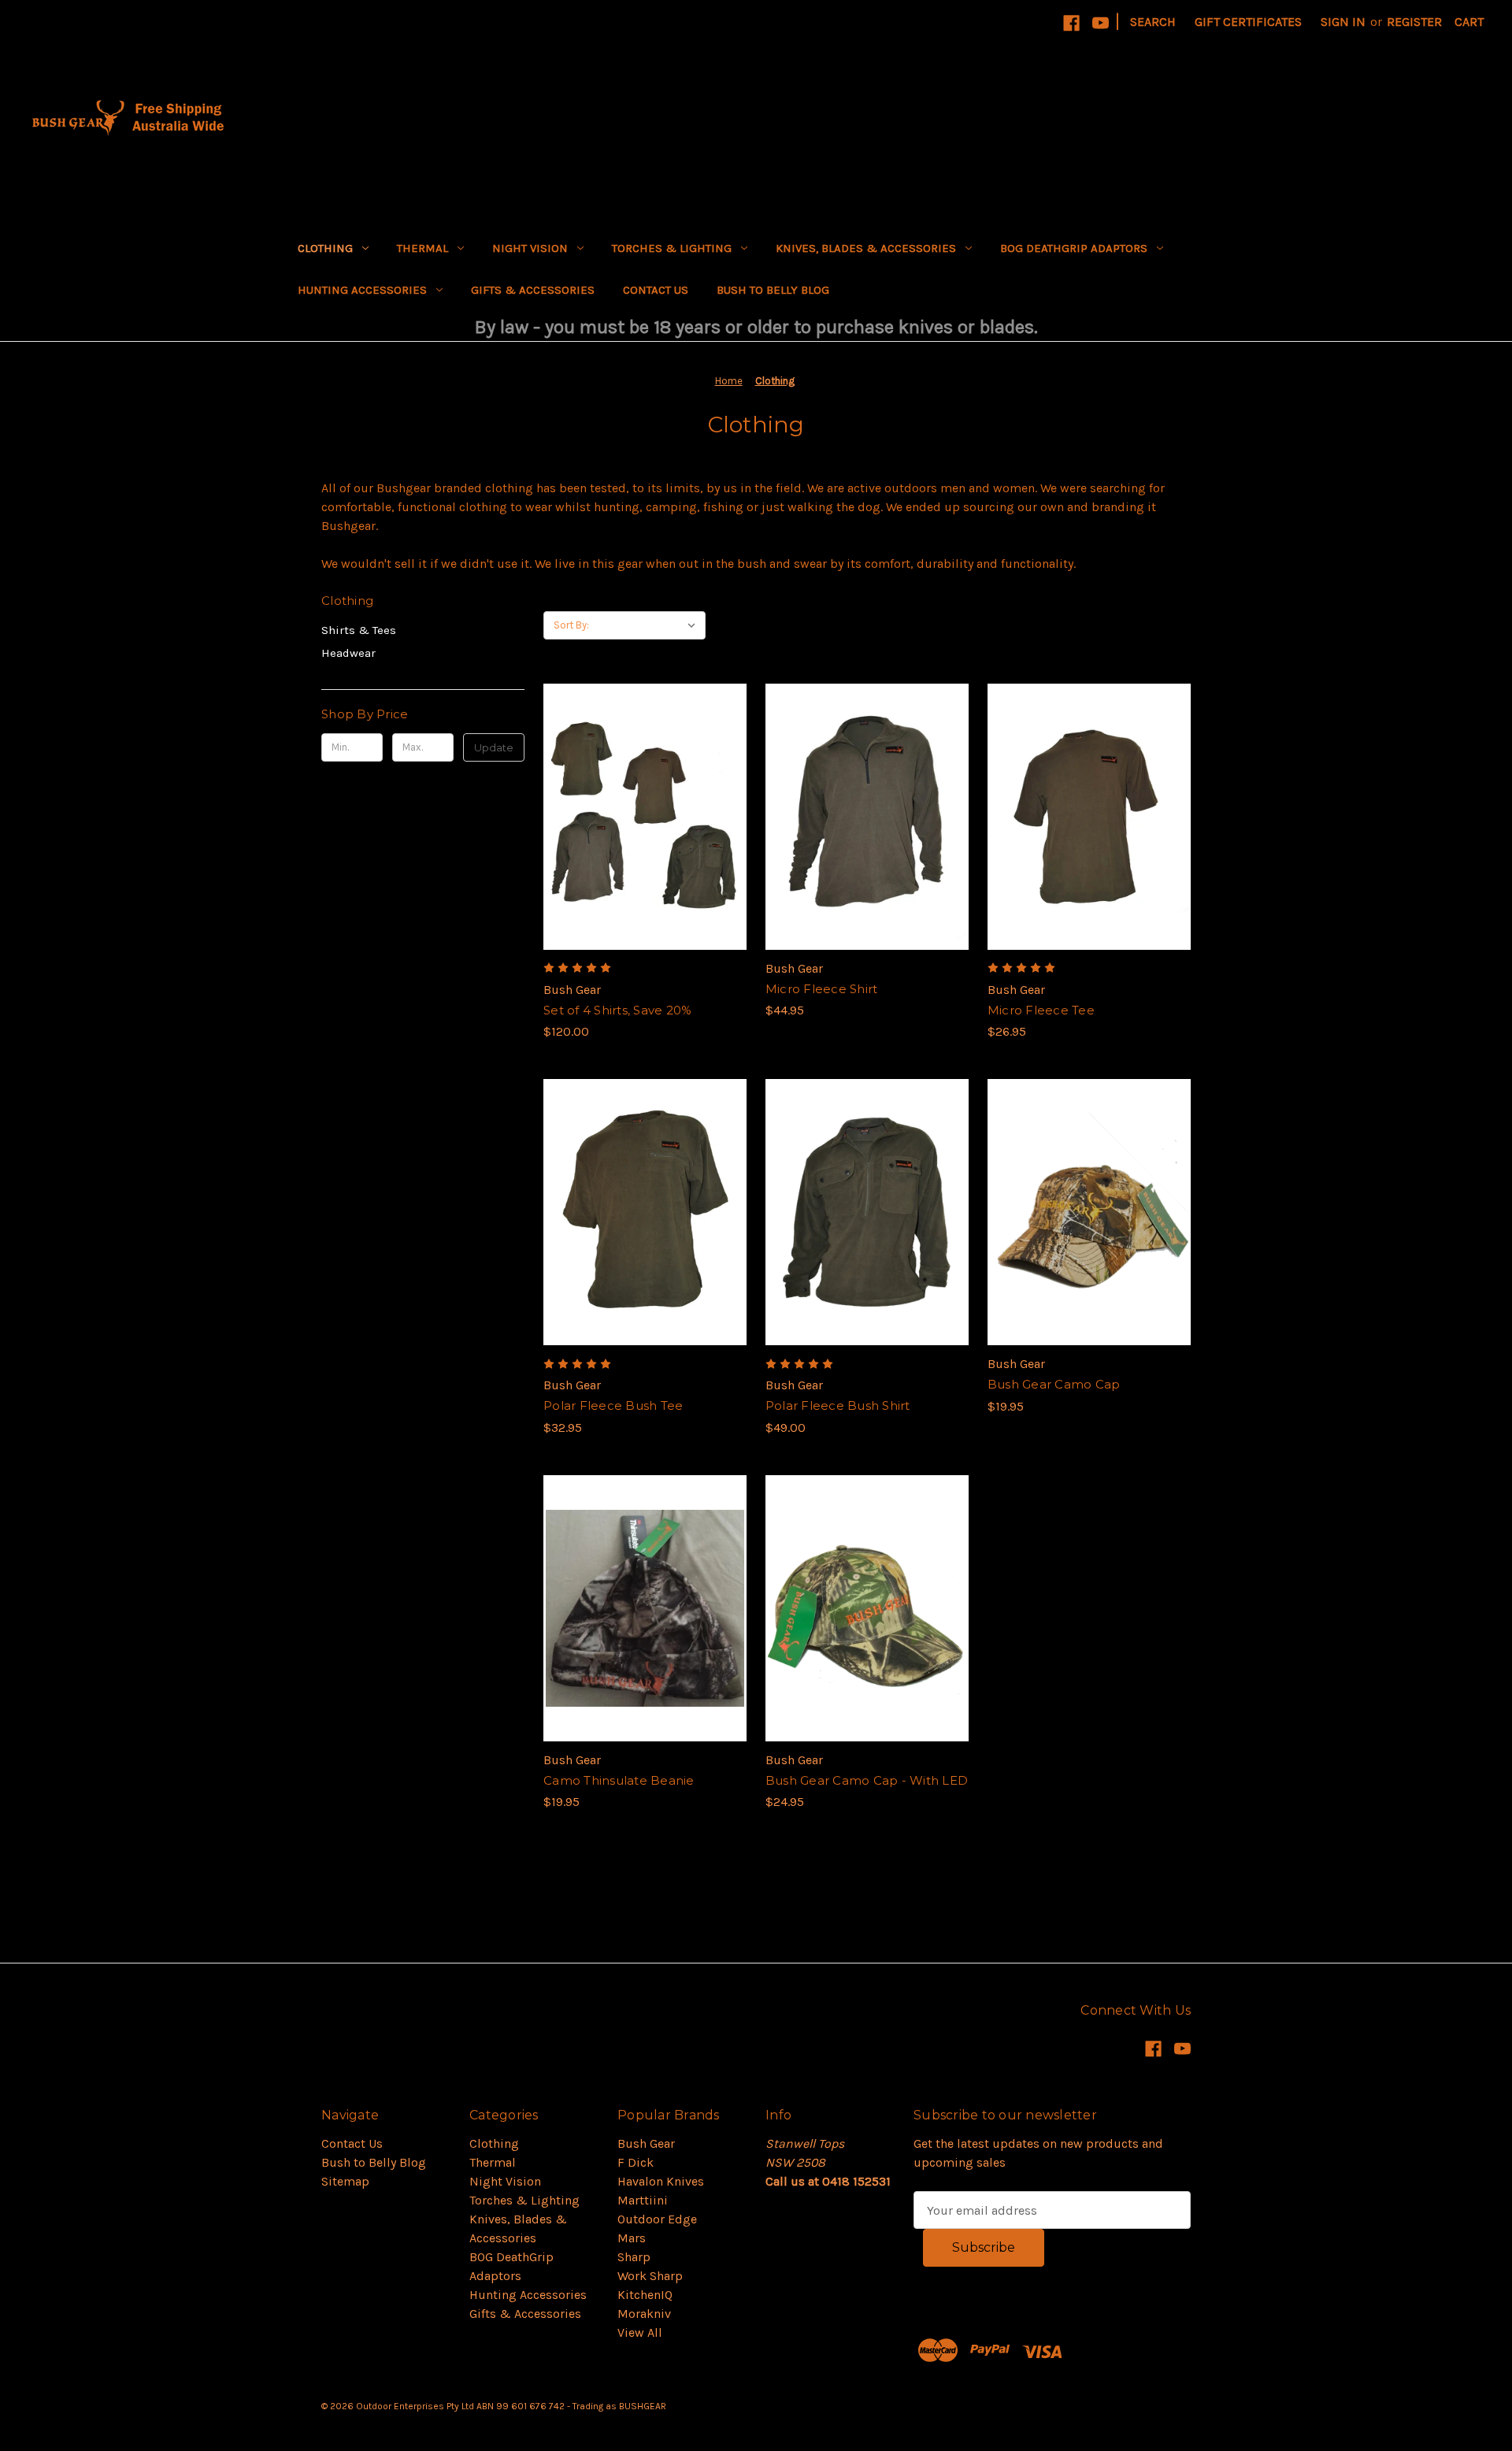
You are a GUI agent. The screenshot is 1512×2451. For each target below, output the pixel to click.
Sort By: (571, 625)
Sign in (1343, 22)
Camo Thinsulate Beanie (619, 1780)
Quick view (632, 785)
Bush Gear (646, 2143)
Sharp (634, 2257)
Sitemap (345, 2181)
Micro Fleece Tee (1041, 1010)
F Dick (636, 2162)
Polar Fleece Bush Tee (613, 1405)
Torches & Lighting (672, 248)
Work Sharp (650, 2276)
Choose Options (645, 848)
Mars (632, 2238)
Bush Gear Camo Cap (1054, 1384)
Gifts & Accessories (533, 290)
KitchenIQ (645, 2295)
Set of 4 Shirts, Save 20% (617, 1010)
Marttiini (643, 2200)
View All (640, 2332)
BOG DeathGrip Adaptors (1074, 248)
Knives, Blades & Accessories (866, 248)
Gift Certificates (1248, 22)
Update (494, 747)
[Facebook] (1071, 23)
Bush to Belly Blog (773, 290)
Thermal (422, 248)
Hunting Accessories (362, 290)
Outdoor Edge (657, 2219)
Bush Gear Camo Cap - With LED (867, 1780)
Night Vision (530, 248)
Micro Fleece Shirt (822, 989)
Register (1414, 22)
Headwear (348, 653)
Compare (639, 817)
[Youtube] (1101, 23)
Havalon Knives (661, 2181)
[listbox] (651, 625)
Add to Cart (1089, 1244)
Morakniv (644, 2314)
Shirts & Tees (359, 630)
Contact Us (656, 290)
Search (1153, 22)
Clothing (325, 248)
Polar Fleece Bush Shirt (838, 1405)
